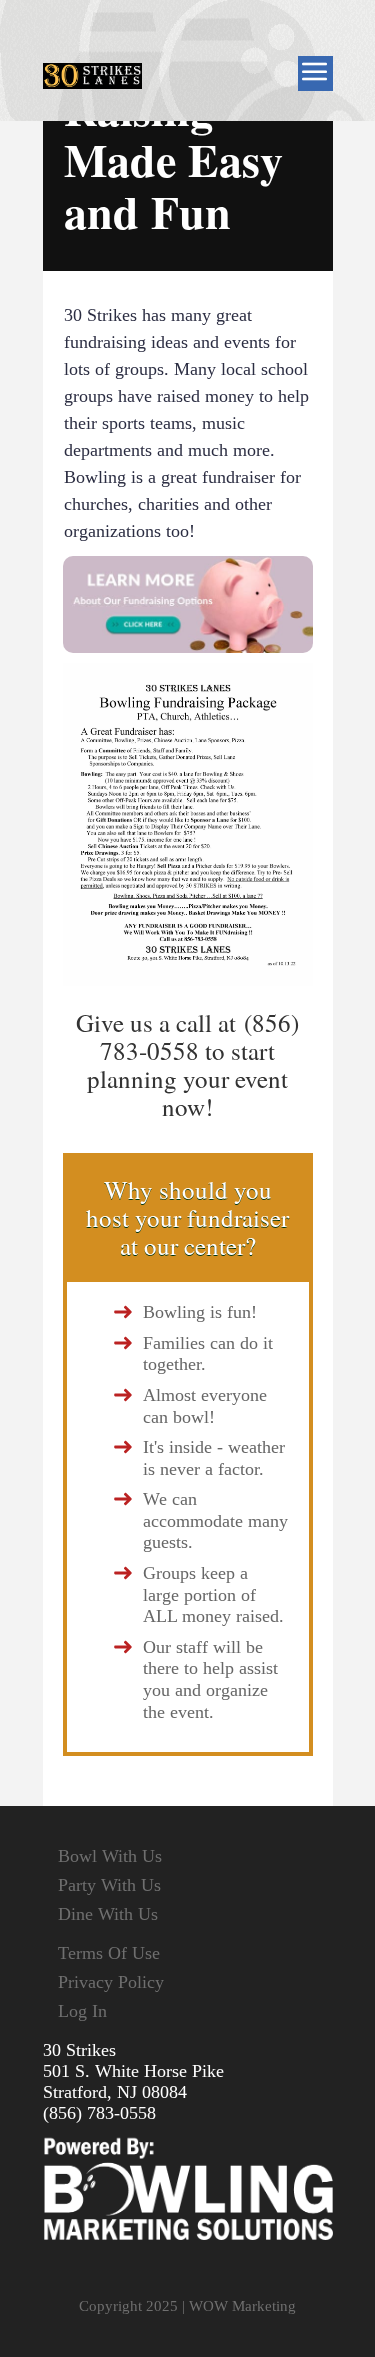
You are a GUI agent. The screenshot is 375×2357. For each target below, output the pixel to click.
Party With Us (109, 1885)
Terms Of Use (109, 1953)
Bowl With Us (110, 1856)
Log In (82, 2011)
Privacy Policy (111, 1982)
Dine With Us (108, 1914)
